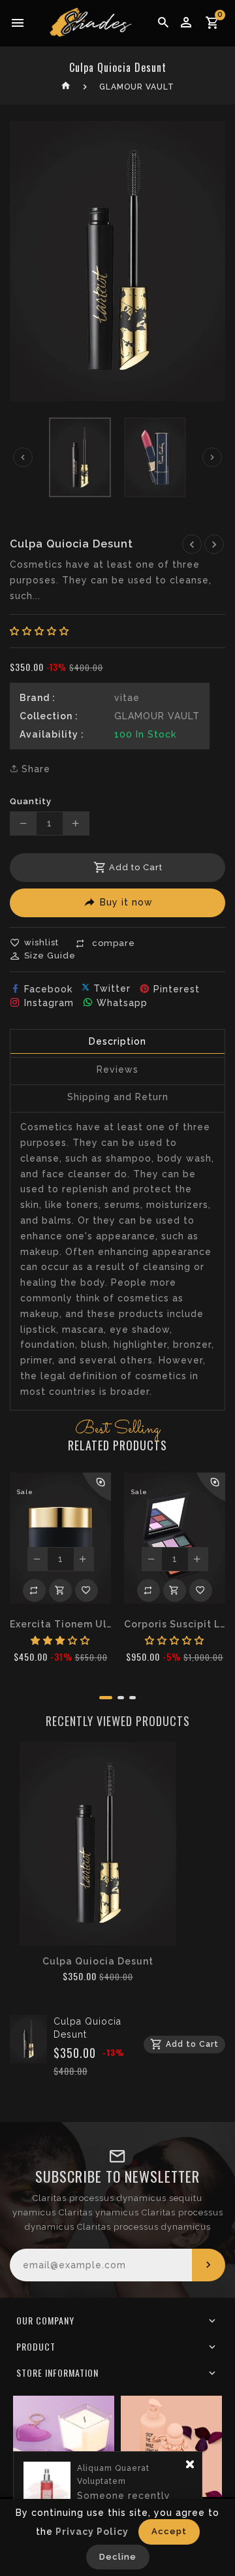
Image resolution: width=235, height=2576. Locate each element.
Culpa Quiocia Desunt (98, 1961)
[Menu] (18, 23)
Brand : (38, 698)
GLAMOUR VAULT (137, 87)
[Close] (190, 2470)
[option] (80, 457)
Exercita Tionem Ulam (60, 1624)
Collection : (49, 716)
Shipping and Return (118, 1097)
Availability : (52, 734)
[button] (39, 631)
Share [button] (34, 769)
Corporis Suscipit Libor (175, 1624)
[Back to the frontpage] (66, 87)
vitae (127, 698)
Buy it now (126, 902)
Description (117, 1041)
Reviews (117, 1069)
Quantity (31, 801)
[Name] (209, 2265)
